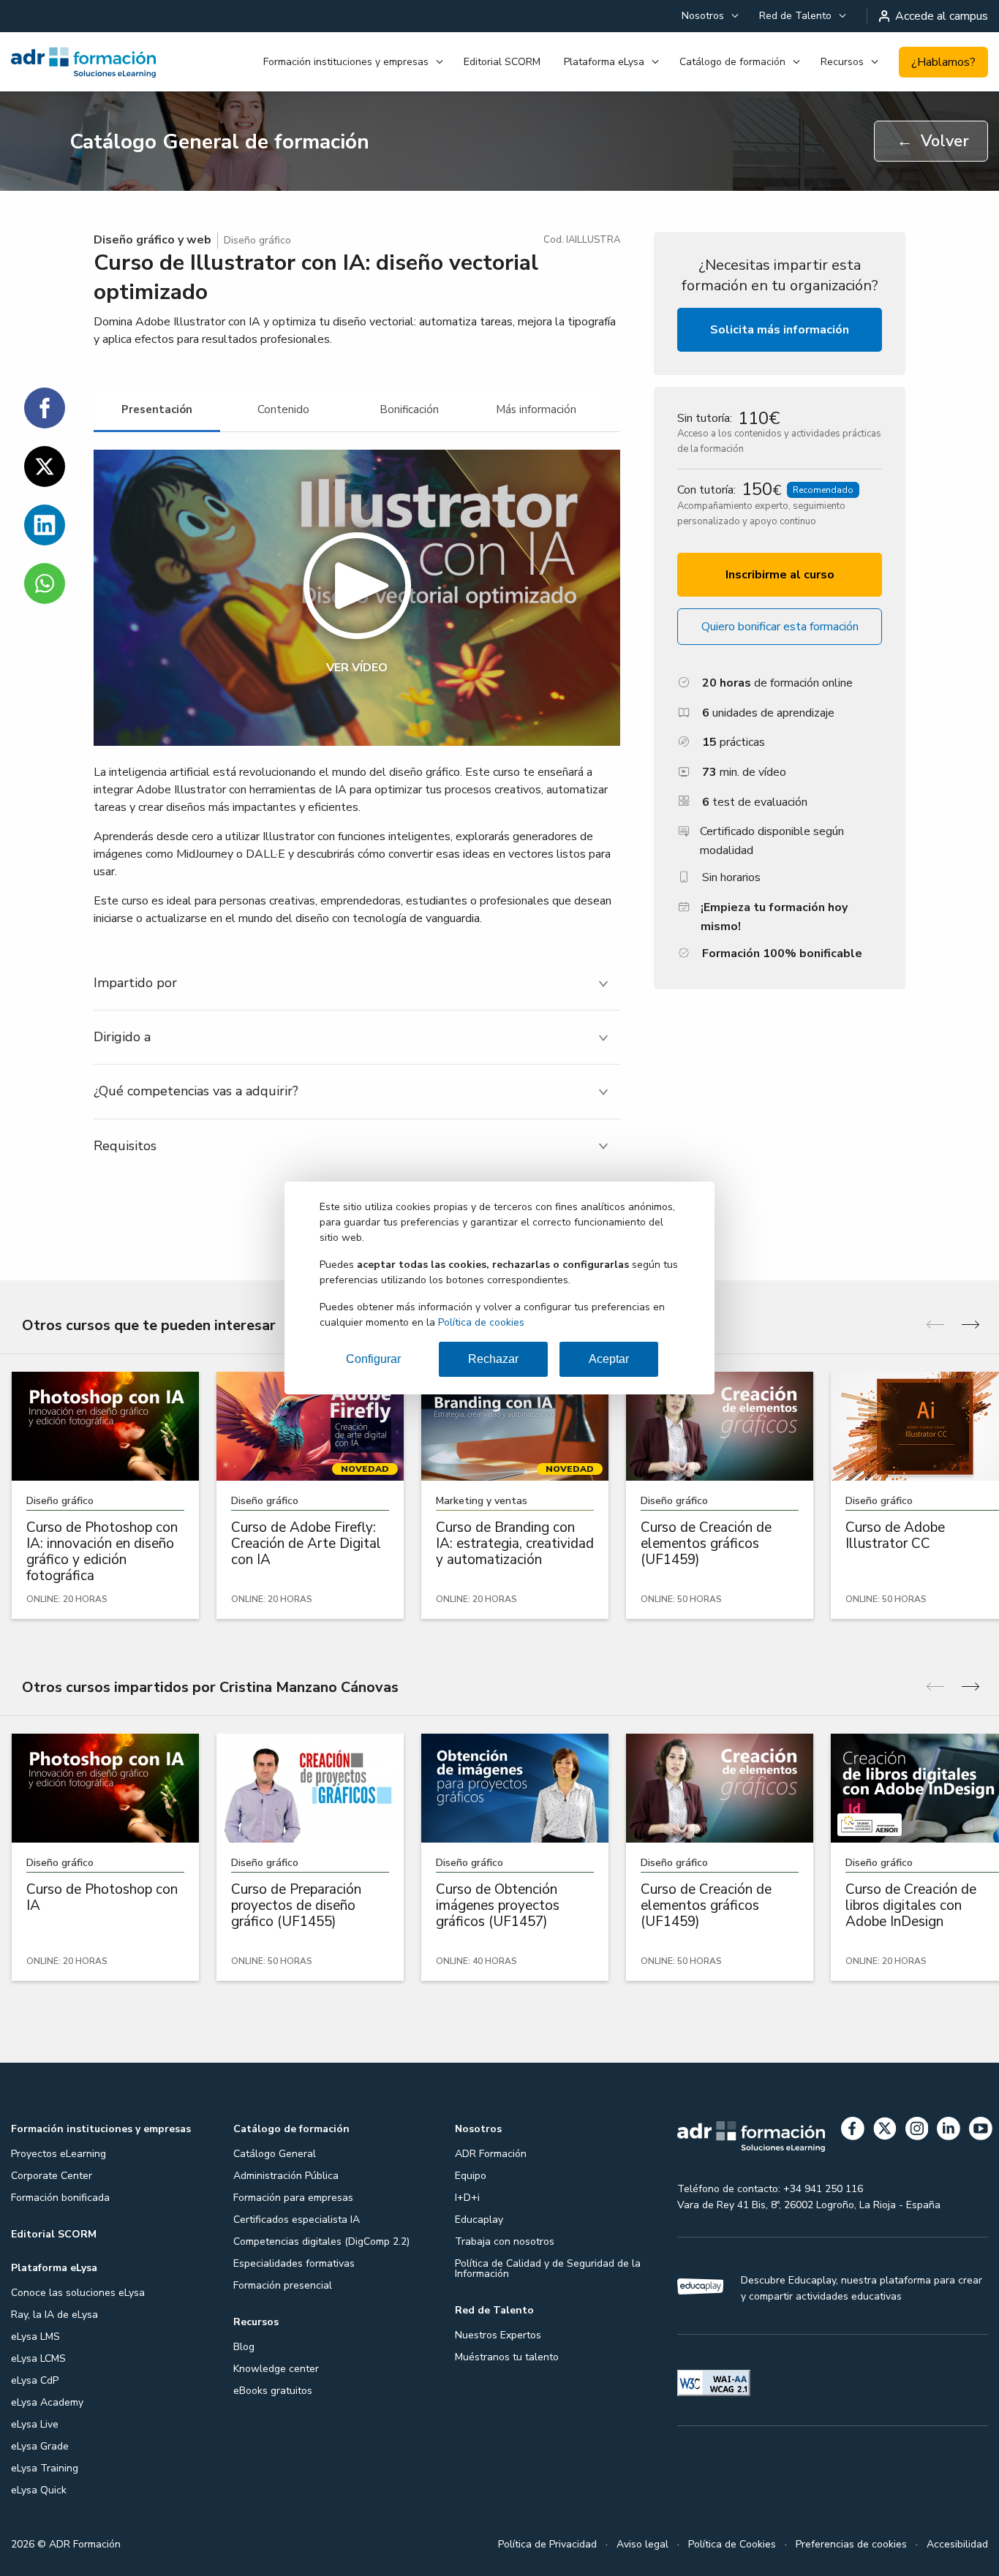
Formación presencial (283, 2285)
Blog (244, 2347)
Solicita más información (780, 330)
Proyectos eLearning (59, 2154)
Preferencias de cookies (851, 2544)
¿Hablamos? (943, 62)
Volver (933, 141)
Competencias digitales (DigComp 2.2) (321, 2241)
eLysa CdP (35, 2380)
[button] (357, 598)
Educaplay (479, 2220)
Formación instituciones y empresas (346, 62)
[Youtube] (981, 2131)
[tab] (157, 410)
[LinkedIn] (949, 2131)
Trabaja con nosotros (505, 2241)
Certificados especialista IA (297, 2220)
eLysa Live (35, 2424)
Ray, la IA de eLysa (54, 2315)
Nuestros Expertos (498, 2335)
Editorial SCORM (502, 62)
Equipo (471, 2176)
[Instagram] (917, 2131)
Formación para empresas (293, 2198)
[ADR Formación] (83, 62)
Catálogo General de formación (219, 142)
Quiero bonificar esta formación (780, 627)
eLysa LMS (35, 2337)
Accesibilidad (957, 2544)
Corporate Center (52, 2176)
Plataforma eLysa (604, 62)
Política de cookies (481, 1322)
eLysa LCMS (38, 2358)
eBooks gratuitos (273, 2391)
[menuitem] (709, 16)
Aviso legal (642, 2544)
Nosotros (703, 16)
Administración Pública (286, 2176)
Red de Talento (795, 16)
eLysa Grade (40, 2446)
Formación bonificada (60, 2198)
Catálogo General (275, 2154)
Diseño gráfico (257, 240)
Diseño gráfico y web (152, 240)
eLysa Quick (39, 2490)
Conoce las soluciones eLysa (78, 2293)
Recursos (842, 62)
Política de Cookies (732, 2544)
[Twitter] (885, 2131)
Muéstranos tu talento (507, 2357)
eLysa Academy (47, 2402)
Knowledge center (276, 2369)
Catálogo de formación (732, 62)
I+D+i (467, 2198)
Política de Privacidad (547, 2544)
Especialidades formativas (294, 2263)
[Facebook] (853, 2131)
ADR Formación (491, 2154)
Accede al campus (942, 16)
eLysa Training (45, 2468)
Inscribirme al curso (780, 575)
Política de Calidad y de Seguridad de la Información (548, 2269)
